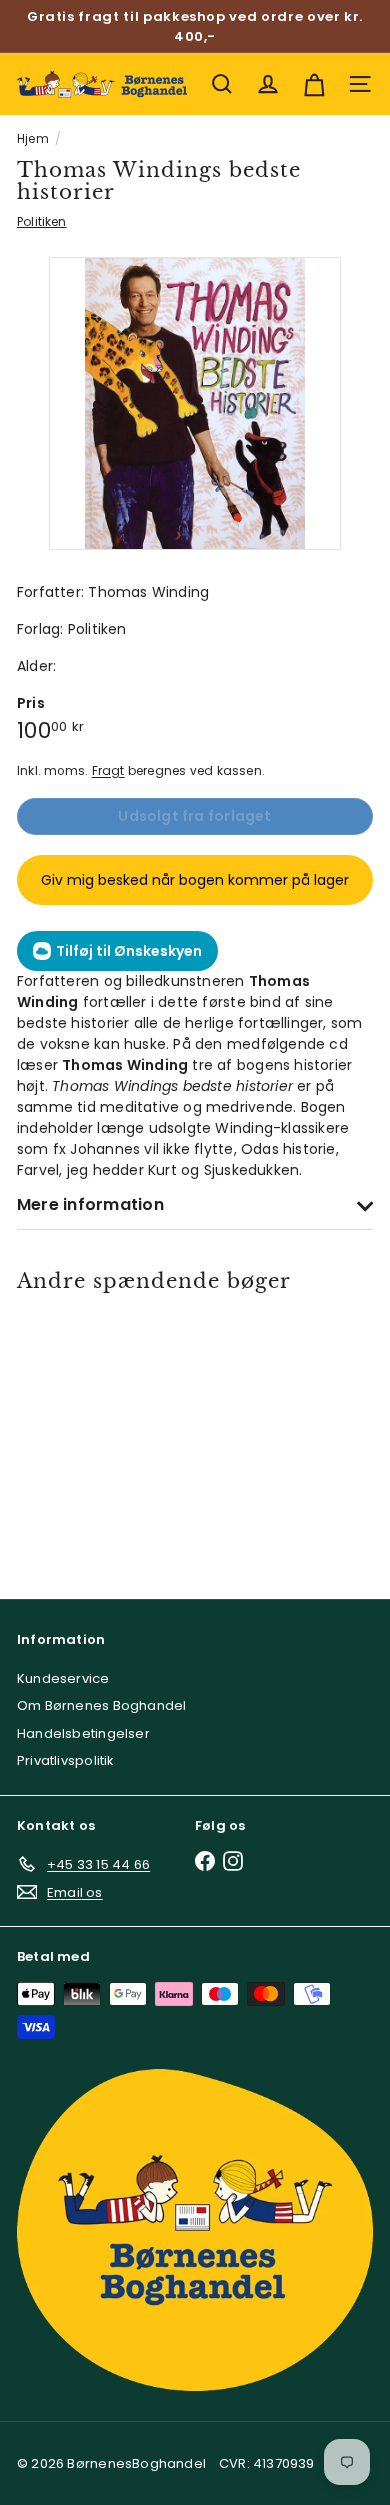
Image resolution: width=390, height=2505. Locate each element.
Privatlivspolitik (66, 1760)
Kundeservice (63, 1678)
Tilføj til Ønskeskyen (129, 951)
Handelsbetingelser (83, 1733)
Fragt (108, 771)
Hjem (33, 138)
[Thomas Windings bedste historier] (88, 1433)
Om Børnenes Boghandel (101, 1705)
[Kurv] (314, 84)
